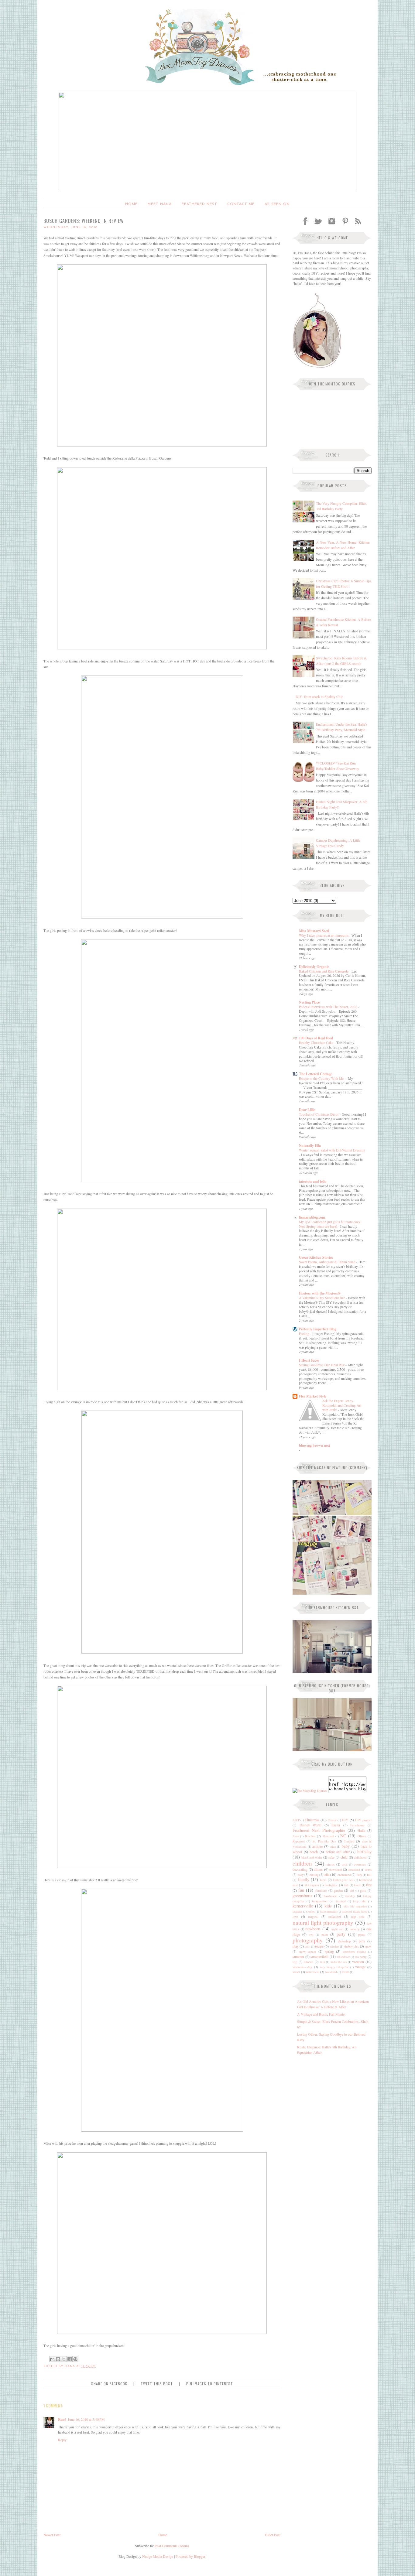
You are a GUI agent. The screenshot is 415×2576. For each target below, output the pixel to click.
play (296, 1946)
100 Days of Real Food (316, 1038)
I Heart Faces (309, 1360)
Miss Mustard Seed (314, 931)
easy (301, 1875)
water (296, 1972)
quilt (308, 1947)
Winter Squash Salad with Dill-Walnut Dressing (332, 1150)
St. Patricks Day (324, 1841)
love (295, 1917)
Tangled (349, 1841)
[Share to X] (64, 2359)
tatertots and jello (313, 1181)
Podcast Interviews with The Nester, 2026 (329, 1007)
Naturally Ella (310, 1146)
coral (345, 1864)
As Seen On (277, 204)
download (336, 1870)
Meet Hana (160, 204)
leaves (311, 1912)
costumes (360, 1864)
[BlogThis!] (58, 2359)
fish (346, 1885)
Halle (361, 1830)
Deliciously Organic (314, 967)
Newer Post (52, 2535)
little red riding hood (355, 1912)
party (341, 1934)
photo (362, 1935)
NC (343, 1836)
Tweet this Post (157, 2384)
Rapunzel (299, 1841)
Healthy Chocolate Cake (317, 1043)
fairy (359, 1875)
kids (328, 1906)
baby (346, 1846)
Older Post (273, 2535)
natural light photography (323, 1923)
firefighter (331, 1885)
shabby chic (352, 1946)
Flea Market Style (313, 1396)
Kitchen (310, 1836)
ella (327, 1874)
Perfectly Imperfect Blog (318, 1329)
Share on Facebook (109, 2384)
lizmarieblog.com (312, 1217)
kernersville (303, 1906)
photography (308, 1940)
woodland (331, 1972)
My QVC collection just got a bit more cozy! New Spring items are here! (330, 1224)
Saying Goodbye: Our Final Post (322, 1365)
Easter (336, 1825)
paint (325, 1935)
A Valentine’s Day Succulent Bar (322, 1298)
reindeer (335, 1947)
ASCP (296, 1820)
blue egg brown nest (315, 1445)
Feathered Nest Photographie (319, 1830)
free (369, 1885)
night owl (338, 1929)
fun (301, 1890)
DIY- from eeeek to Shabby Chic (319, 696)
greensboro (302, 1895)
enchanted (344, 1875)
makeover (335, 1917)
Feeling (305, 1334)
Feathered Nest (199, 204)
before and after (338, 1852)
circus (331, 1864)
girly (363, 1890)
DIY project (363, 1820)
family (304, 1879)
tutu (323, 1962)
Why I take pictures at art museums (324, 935)
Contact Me (241, 204)
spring (329, 1951)
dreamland (354, 1870)
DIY (345, 1820)
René (62, 2419)
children (302, 1863)
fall (369, 1875)
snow (368, 1946)
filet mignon (312, 1885)
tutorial (309, 1962)
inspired (341, 1901)
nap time (358, 1917)
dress (368, 1870)
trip (295, 1962)
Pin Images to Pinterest (210, 2384)
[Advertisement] (331, 2101)
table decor (343, 1957)
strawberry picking (355, 1952)
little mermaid (328, 1912)
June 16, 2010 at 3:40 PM (86, 2419)
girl (352, 1891)
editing (314, 1875)
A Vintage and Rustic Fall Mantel (321, 2014)
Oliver (362, 1836)
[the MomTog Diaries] (310, 1791)
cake (331, 1857)
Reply (62, 2440)
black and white (312, 1857)
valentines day (302, 1967)
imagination (320, 1901)
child (344, 1857)
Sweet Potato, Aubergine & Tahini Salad (328, 1262)
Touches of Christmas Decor (319, 1114)
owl (311, 1935)
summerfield (319, 1956)
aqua (333, 1847)
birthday (364, 1851)
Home (131, 204)
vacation (358, 1962)
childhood (360, 1857)
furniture (321, 1890)
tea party (361, 1957)
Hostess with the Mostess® (320, 1293)
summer (298, 1956)
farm (323, 1880)
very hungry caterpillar (334, 1967)
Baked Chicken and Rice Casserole (324, 971)
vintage (360, 1967)
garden (338, 1890)
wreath (345, 1972)
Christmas (312, 1820)
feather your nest (343, 1880)
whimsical (313, 1972)
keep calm (360, 1901)
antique (317, 1846)
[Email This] (52, 2359)
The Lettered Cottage (316, 1074)
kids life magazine (355, 1906)
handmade (330, 1896)
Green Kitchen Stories (316, 1257)
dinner (318, 1869)
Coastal (332, 1820)
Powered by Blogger (190, 2556)
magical (313, 1917)
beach (314, 1852)
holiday (350, 1896)
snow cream (308, 1952)
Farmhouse (357, 1825)
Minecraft (328, 1836)
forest (357, 1885)
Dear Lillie (307, 1110)
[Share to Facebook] (70, 2359)
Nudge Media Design (158, 2556)
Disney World (311, 1825)
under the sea (339, 1962)
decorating (300, 1869)
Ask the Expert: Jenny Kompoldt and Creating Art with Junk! (342, 1405)
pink (362, 1941)
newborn (313, 1929)
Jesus (296, 1836)
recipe (319, 1946)
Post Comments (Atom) (172, 2546)
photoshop (344, 1941)
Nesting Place (309, 1002)
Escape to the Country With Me (322, 1078)
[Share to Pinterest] (75, 2359)
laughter (297, 1912)
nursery (355, 1929)
